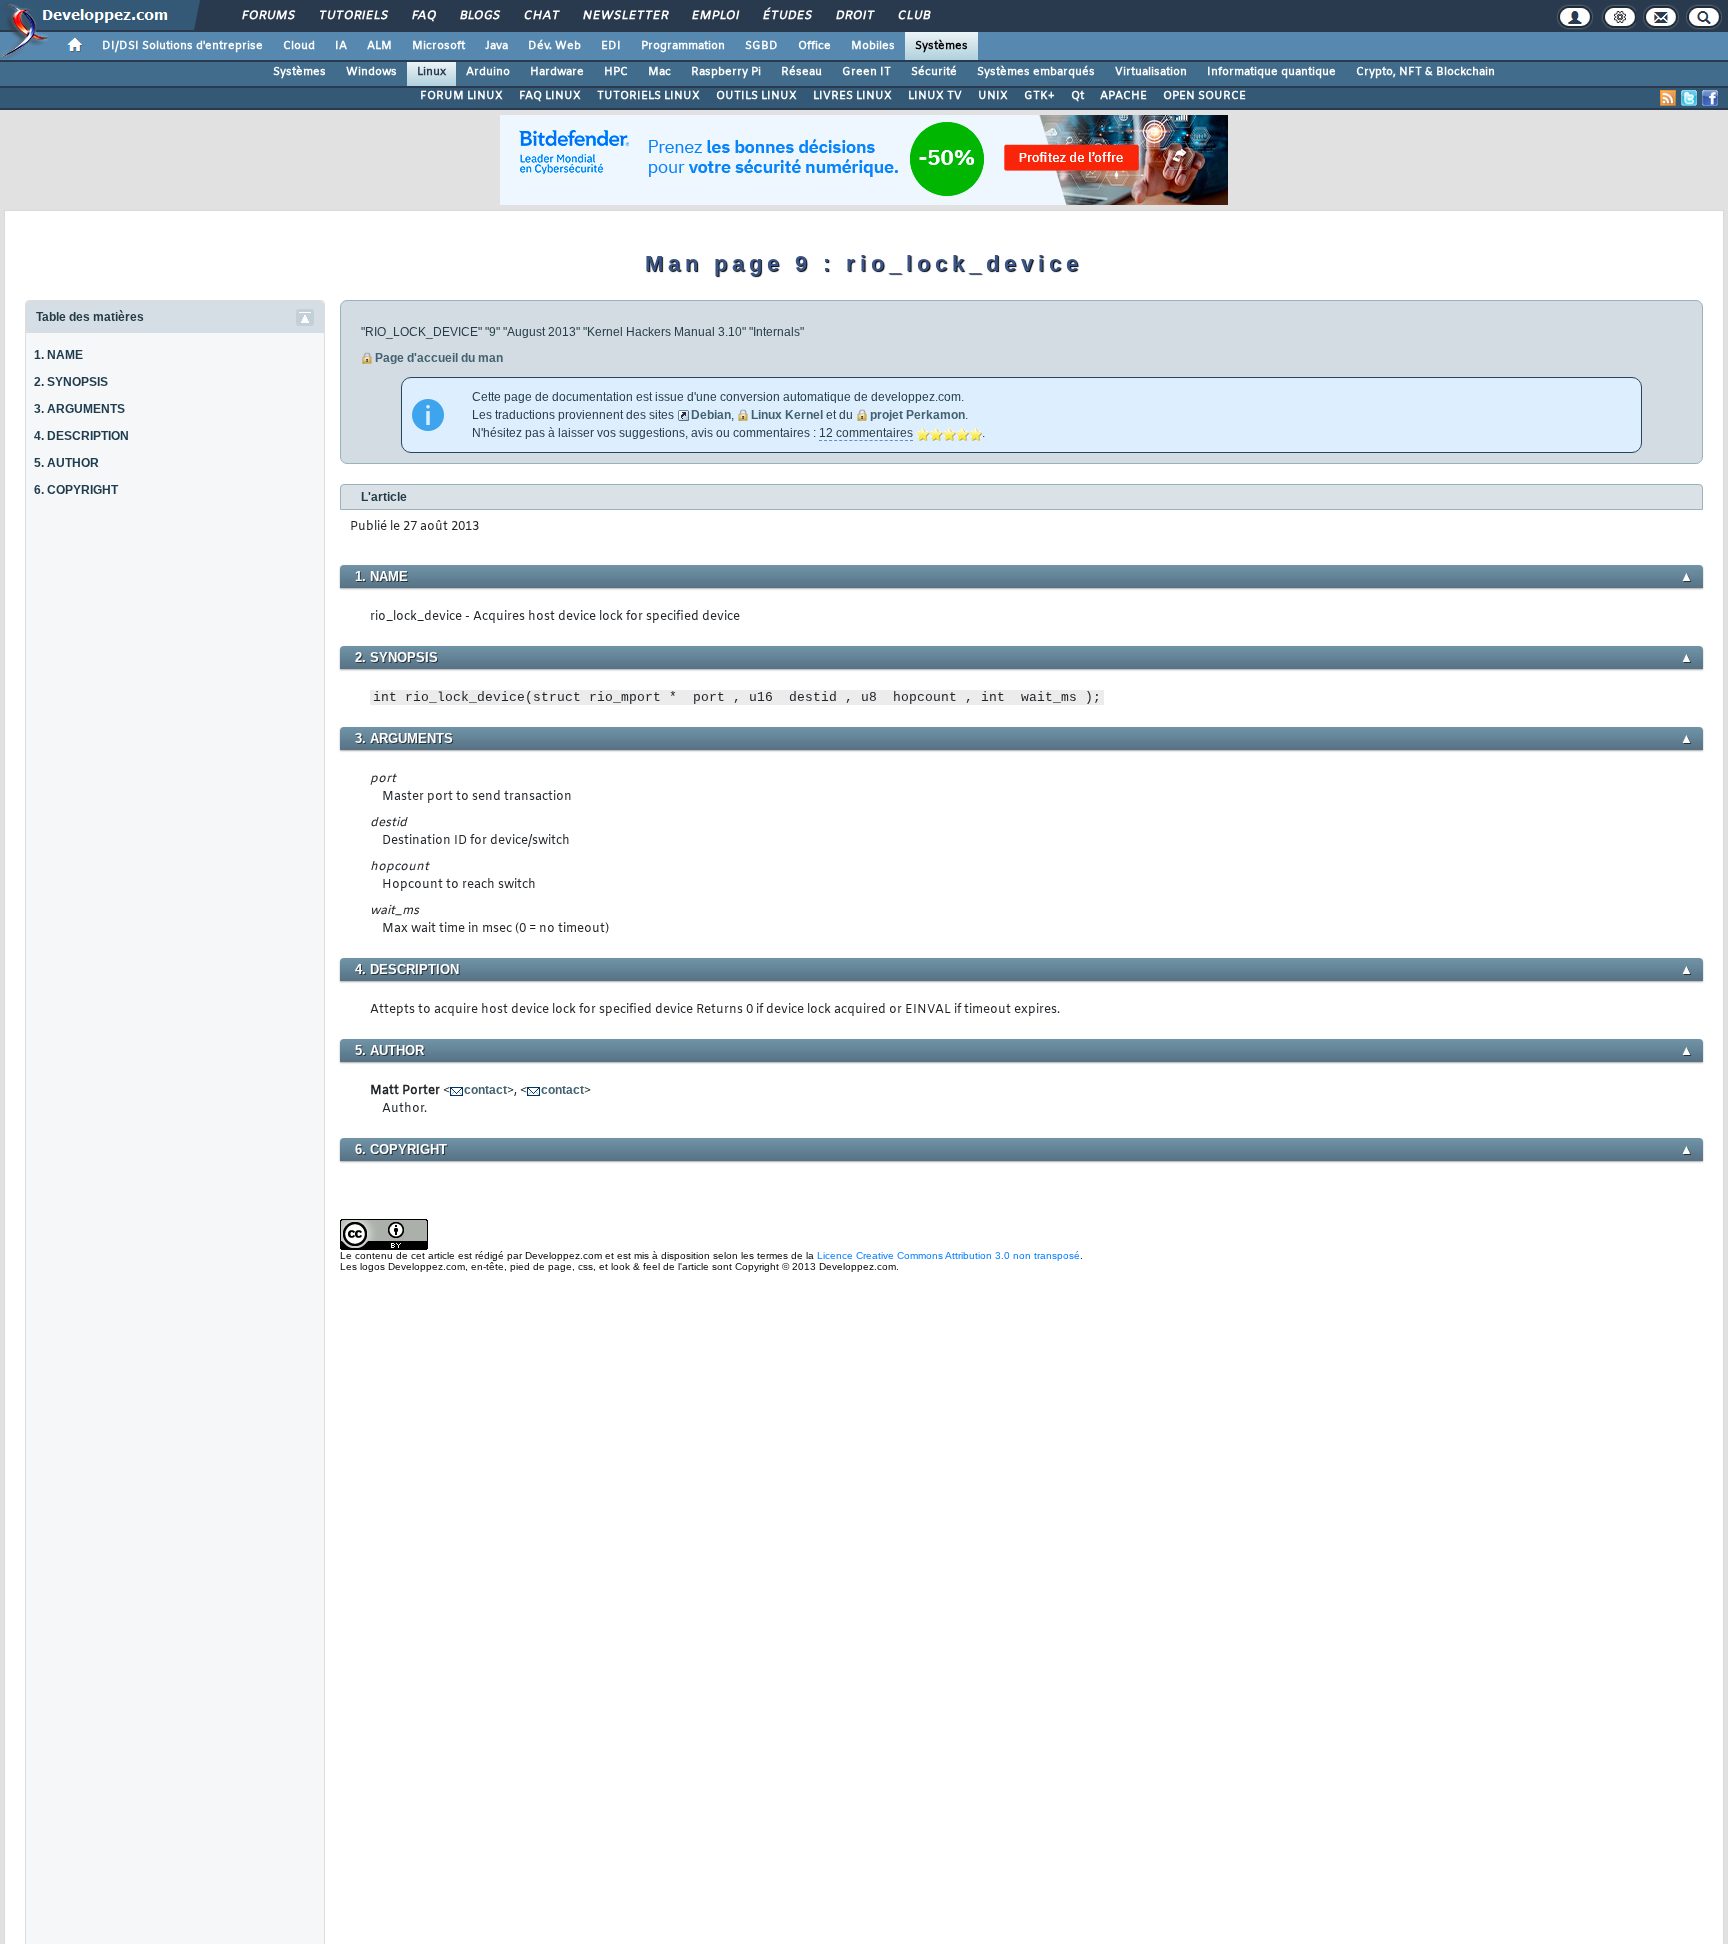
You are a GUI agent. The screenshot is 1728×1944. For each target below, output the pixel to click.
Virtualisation (1151, 72)
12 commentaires (866, 433)
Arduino (488, 72)
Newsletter (624, 16)
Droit (854, 16)
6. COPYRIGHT (76, 490)
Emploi (714, 16)
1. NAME (58, 355)
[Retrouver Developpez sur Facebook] (1710, 98)
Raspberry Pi (726, 72)
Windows (371, 72)
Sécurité (934, 72)
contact (485, 1090)
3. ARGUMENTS (79, 409)
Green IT (866, 72)
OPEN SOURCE (1204, 96)
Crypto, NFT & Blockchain (1425, 72)
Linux (431, 72)
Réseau (801, 72)
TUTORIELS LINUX (648, 96)
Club (913, 16)
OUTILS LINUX (756, 96)
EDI (611, 46)
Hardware (557, 72)
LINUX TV (935, 96)
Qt (1077, 96)
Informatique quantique (1271, 72)
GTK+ (1039, 96)
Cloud (299, 46)
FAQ (423, 16)
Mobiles (873, 46)
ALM (379, 46)
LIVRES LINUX (852, 96)
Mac (659, 72)
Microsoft (438, 46)
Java (496, 46)
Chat (540, 16)
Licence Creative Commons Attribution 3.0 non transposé (948, 1255)
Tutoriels (352, 16)
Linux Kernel (787, 415)
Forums (267, 16)
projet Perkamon (917, 415)
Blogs (479, 16)
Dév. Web (554, 46)
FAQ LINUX (550, 96)
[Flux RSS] (1668, 98)
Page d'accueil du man (439, 358)
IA (341, 46)
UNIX (993, 96)
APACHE (1123, 96)
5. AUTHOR (66, 463)
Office (814, 46)
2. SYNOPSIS (71, 382)
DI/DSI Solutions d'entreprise (182, 46)
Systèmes (941, 46)
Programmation (683, 46)
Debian (711, 415)
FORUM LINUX (461, 96)
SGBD (761, 46)
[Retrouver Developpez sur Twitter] (1689, 98)
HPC (616, 72)
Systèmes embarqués (1036, 72)
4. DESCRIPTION (81, 436)
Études (786, 16)
